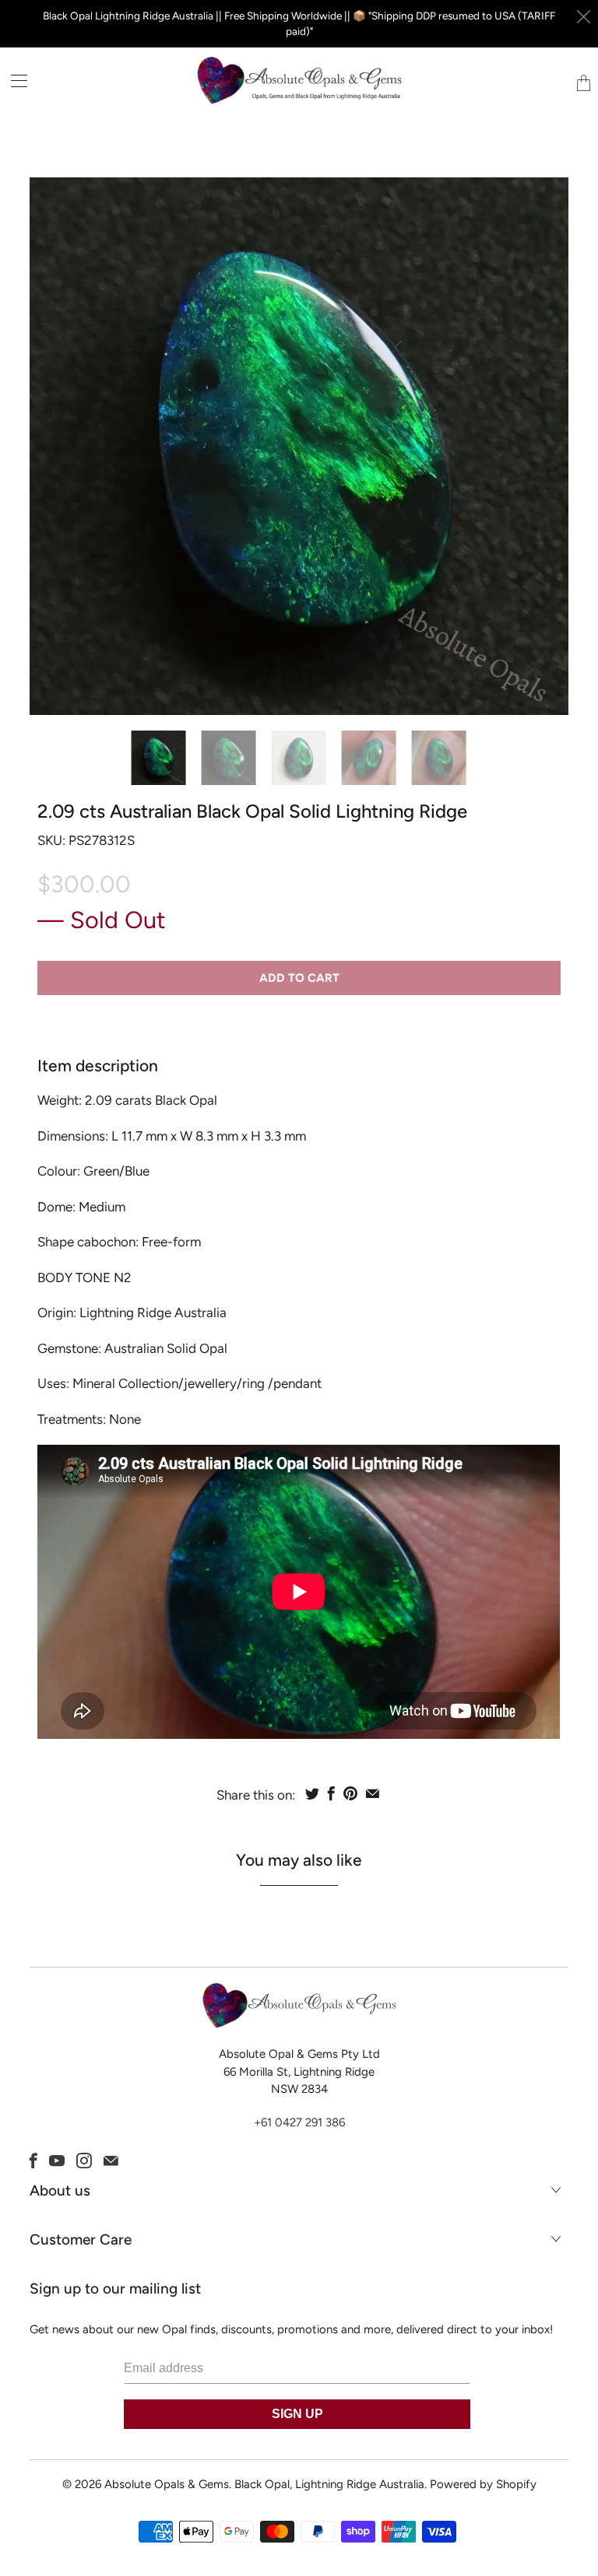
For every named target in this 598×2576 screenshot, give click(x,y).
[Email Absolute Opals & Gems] (111, 2161)
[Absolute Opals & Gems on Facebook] (33, 2161)
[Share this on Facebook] (331, 1793)
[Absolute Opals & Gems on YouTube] (57, 2161)
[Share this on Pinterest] (350, 1793)
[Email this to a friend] (373, 1793)
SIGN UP (297, 2414)
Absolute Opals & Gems (167, 2484)
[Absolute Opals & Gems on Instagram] (84, 2161)
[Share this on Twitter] (312, 1793)
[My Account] (14, 81)
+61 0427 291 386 (299, 2122)
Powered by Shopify (483, 2484)
